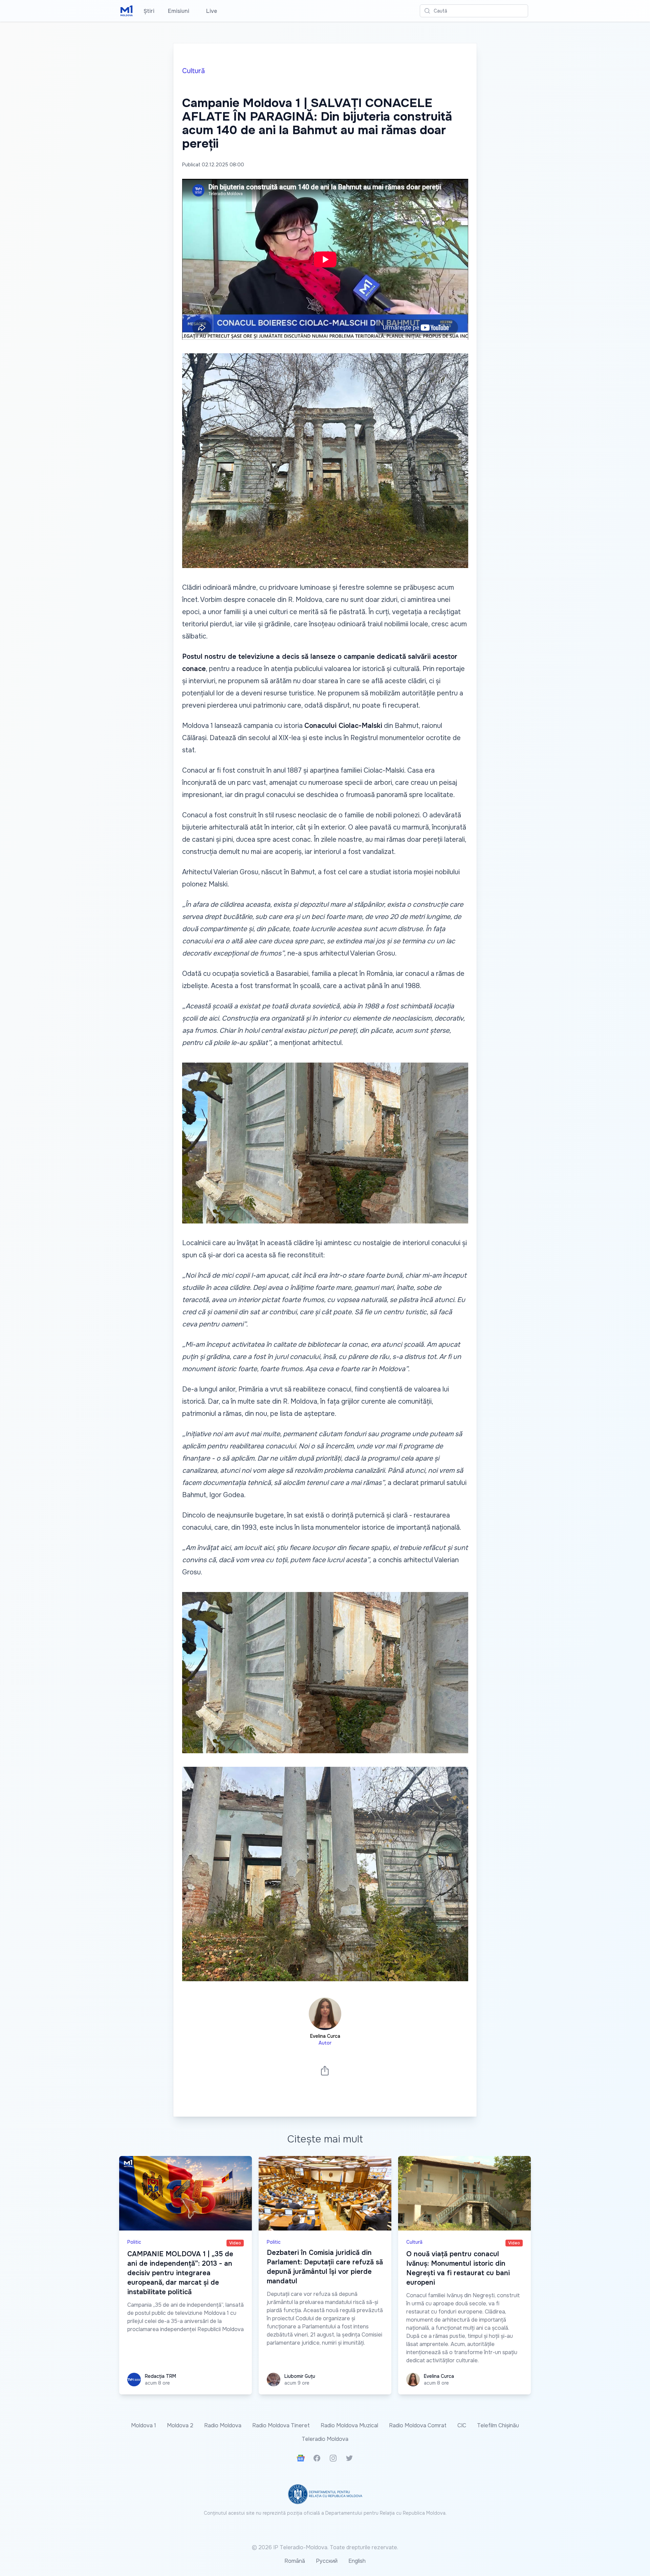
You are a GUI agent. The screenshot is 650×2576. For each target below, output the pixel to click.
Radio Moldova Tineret (281, 2425)
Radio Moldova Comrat (418, 2425)
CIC (462, 2425)
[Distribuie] (325, 2070)
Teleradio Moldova (325, 2439)
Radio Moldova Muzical (349, 2425)
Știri (149, 11)
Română (295, 2561)
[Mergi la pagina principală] (127, 11)
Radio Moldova (223, 2425)
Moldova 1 (144, 2425)
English (357, 2561)
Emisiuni (179, 11)
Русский (327, 2561)
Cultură (193, 71)
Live (210, 11)
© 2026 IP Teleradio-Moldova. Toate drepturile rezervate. (325, 2547)
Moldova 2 (180, 2425)
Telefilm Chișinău (498, 2425)
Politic (134, 2242)
